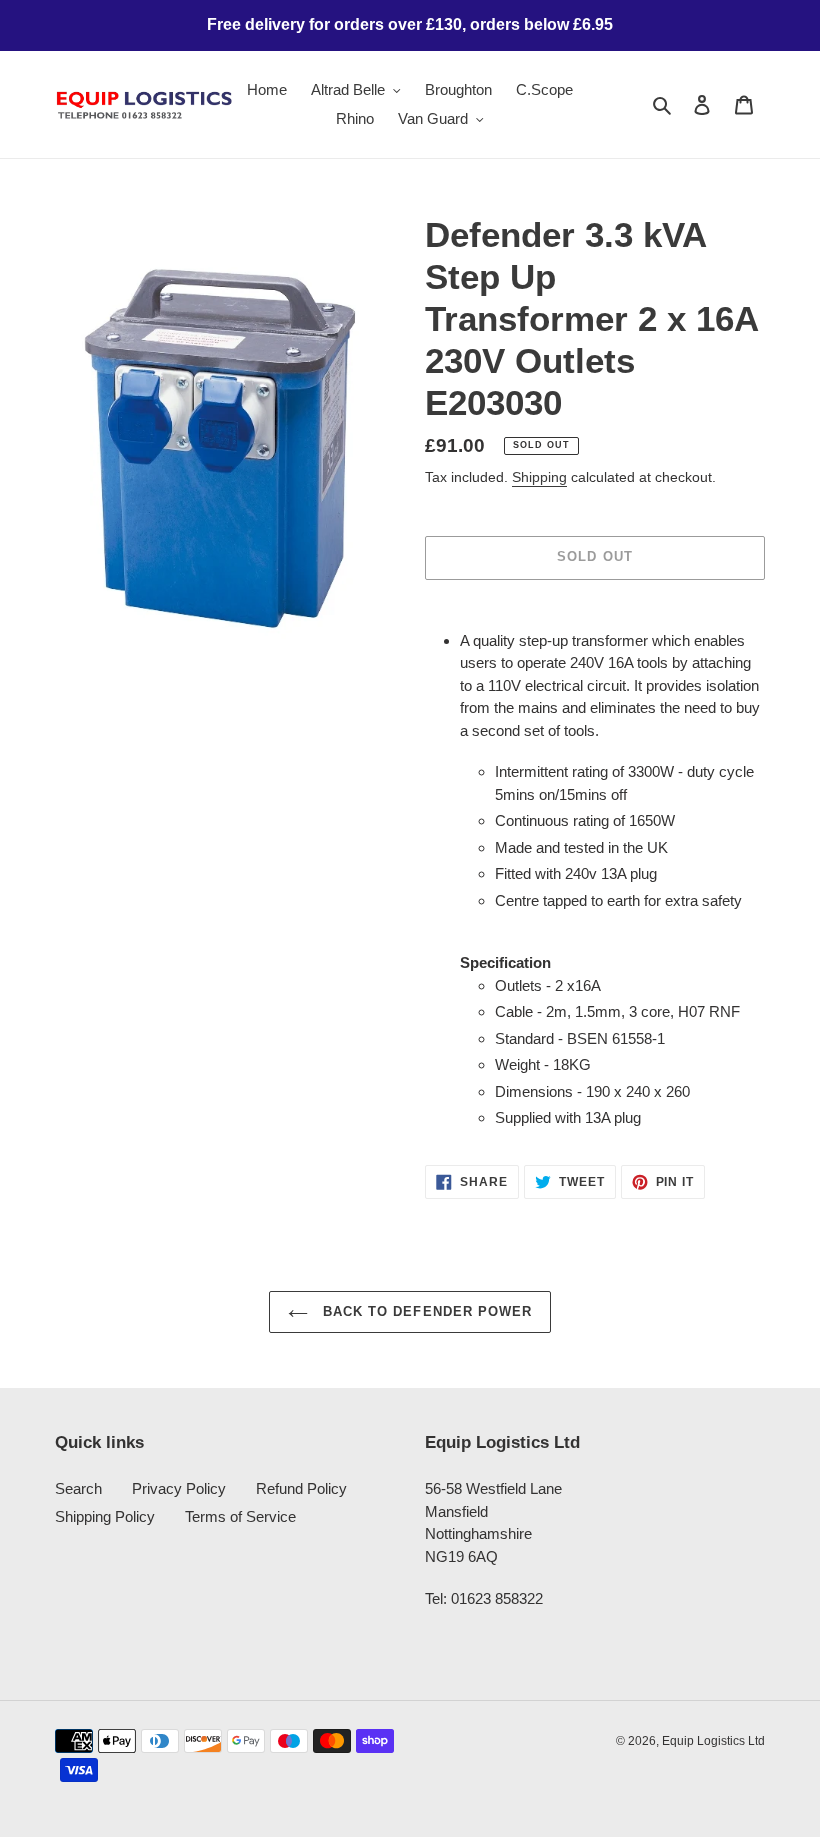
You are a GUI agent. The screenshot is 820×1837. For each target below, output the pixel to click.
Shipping (539, 477)
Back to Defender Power (425, 1311)
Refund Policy (301, 1488)
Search (78, 1488)
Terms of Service (240, 1516)
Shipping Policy (105, 1516)
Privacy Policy (179, 1488)
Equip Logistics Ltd (713, 1741)
